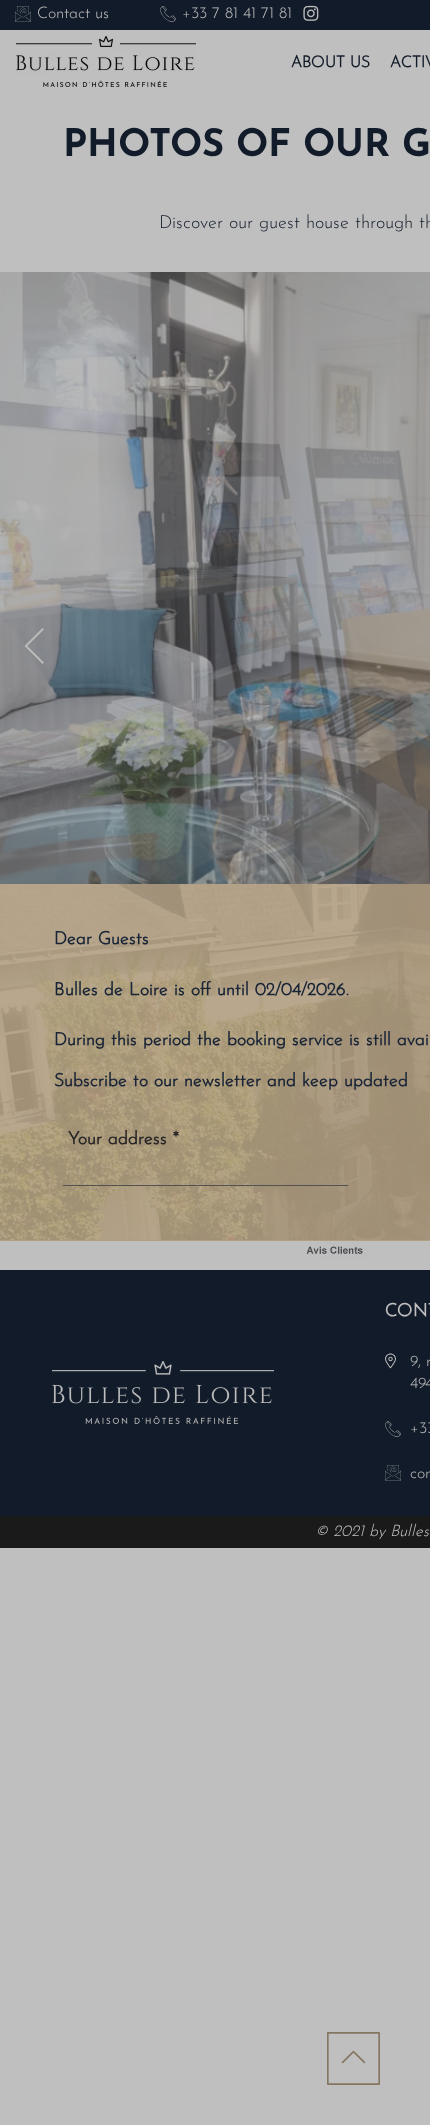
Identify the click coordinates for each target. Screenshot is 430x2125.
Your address (117, 1140)
